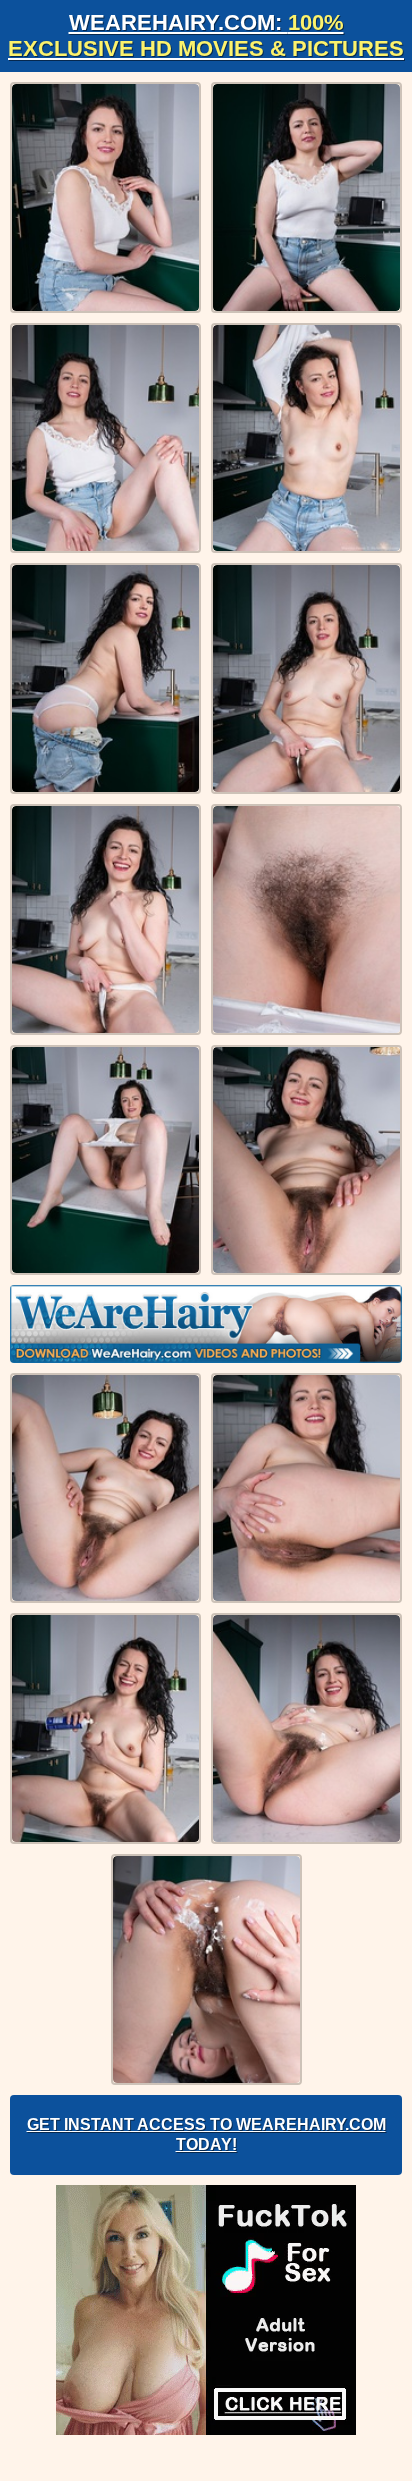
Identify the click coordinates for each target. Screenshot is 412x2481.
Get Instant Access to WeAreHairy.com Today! (206, 2134)
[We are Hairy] (206, 1324)
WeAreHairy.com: (206, 35)
